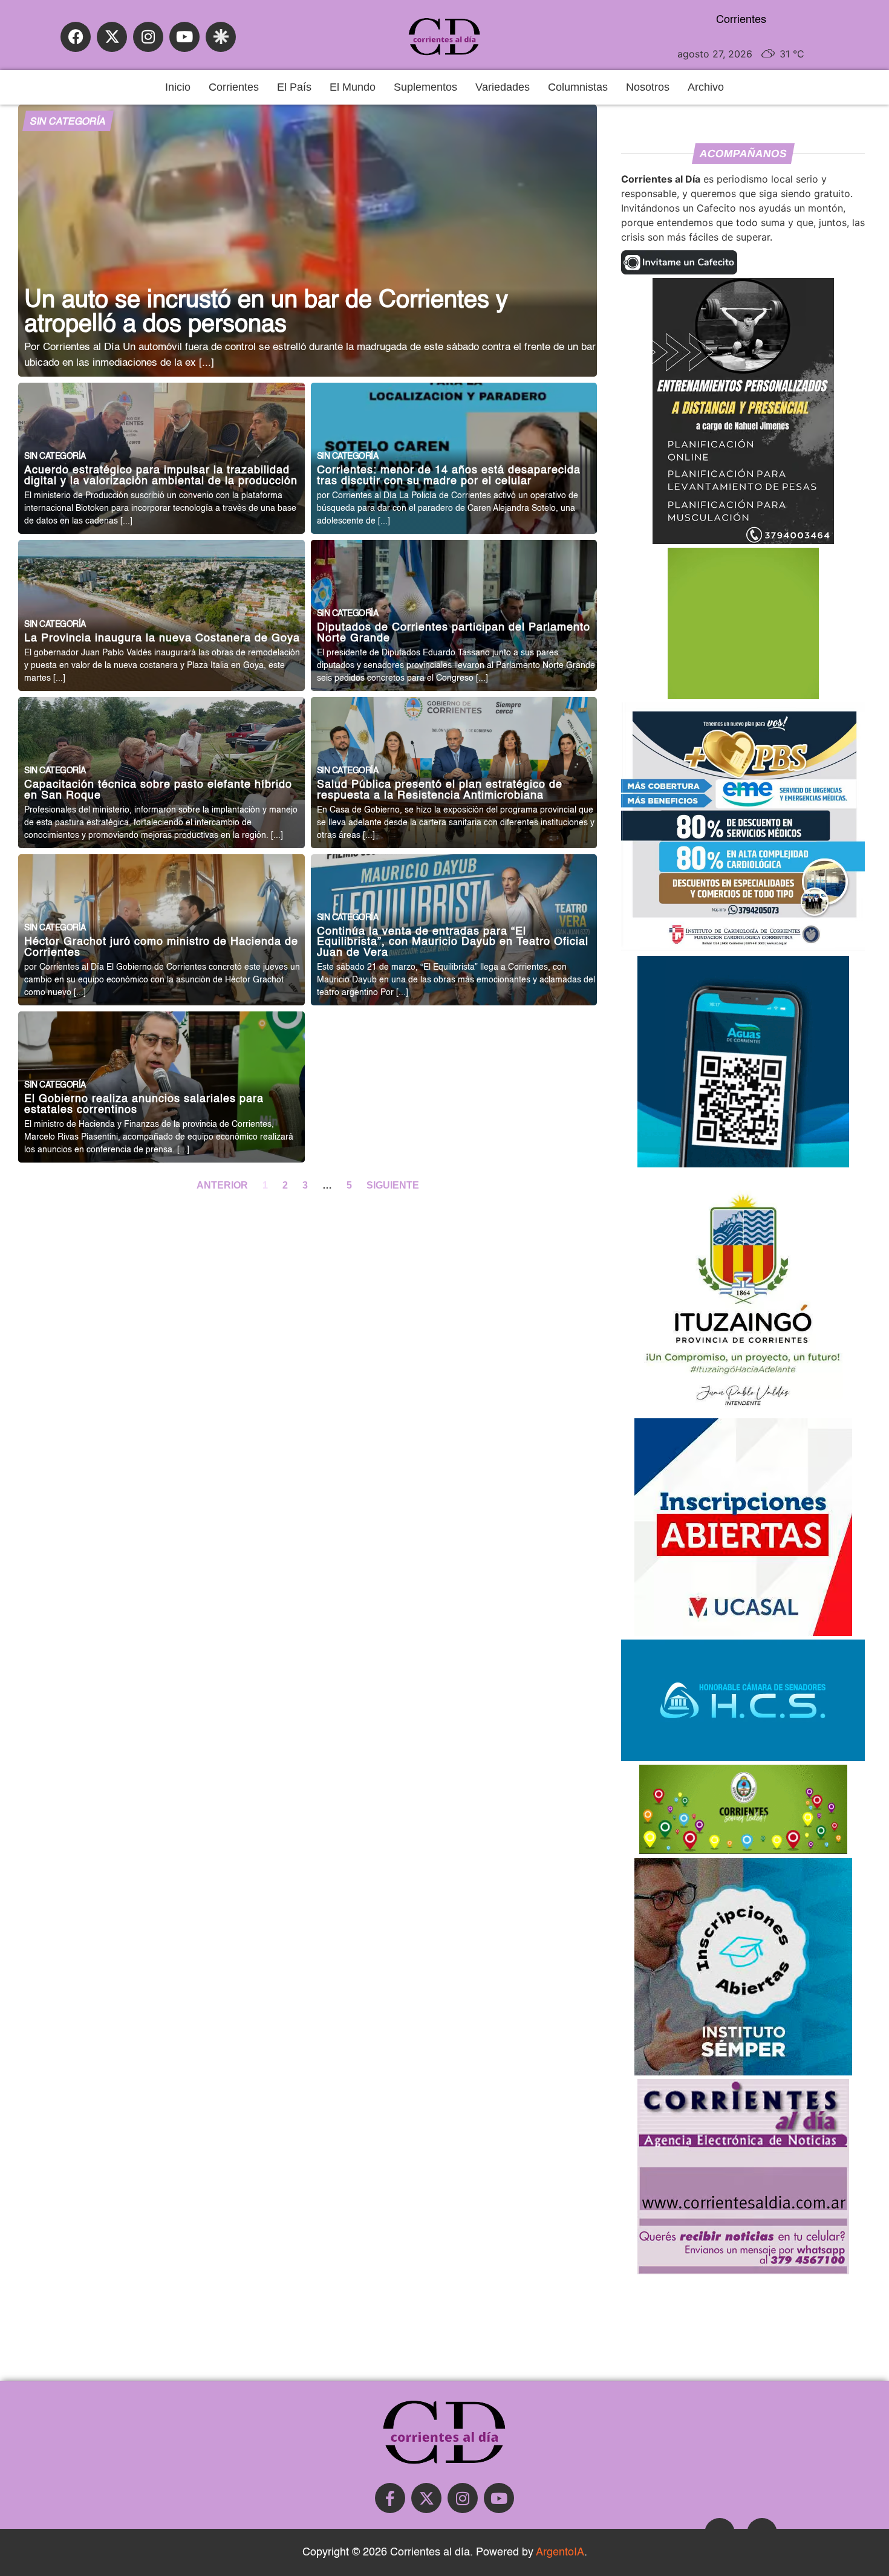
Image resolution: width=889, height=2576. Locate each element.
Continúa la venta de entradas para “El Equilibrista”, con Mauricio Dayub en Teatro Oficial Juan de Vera (453, 942)
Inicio (178, 87)
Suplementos (425, 87)
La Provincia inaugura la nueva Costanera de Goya (162, 639)
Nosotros (648, 87)
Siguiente (393, 1185)
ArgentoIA (560, 2552)
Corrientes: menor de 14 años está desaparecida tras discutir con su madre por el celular (449, 476)
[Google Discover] (221, 37)
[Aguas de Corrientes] (743, 1164)
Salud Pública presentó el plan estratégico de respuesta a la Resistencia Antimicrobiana (440, 790)
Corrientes (234, 87)
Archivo (706, 87)
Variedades (503, 87)
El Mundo (353, 87)
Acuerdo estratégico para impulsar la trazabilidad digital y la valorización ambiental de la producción (161, 476)
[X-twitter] (112, 37)
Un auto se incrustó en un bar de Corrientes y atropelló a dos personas (266, 313)
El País (294, 87)
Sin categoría (68, 122)
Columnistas (578, 87)
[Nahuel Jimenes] (743, 540)
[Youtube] (184, 37)
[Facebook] (76, 37)
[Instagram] (148, 37)
